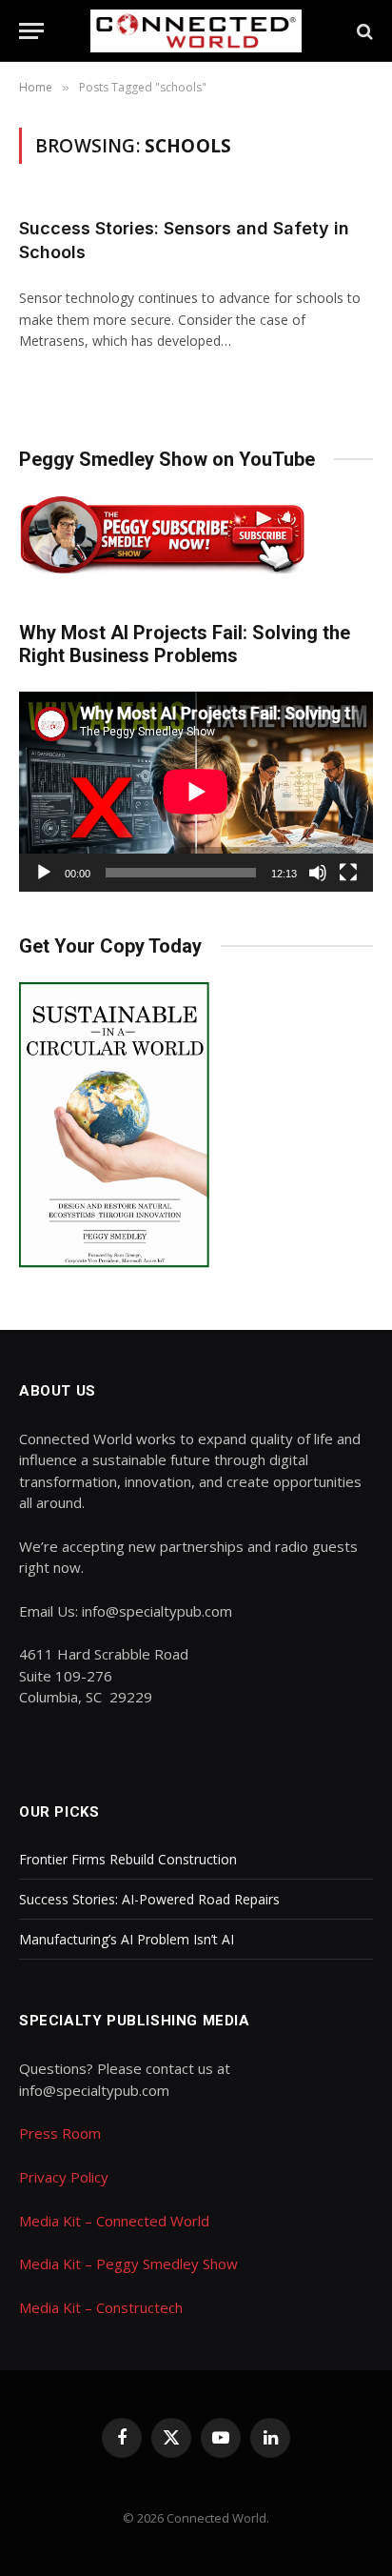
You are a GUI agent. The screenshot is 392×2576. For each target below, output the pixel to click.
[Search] (363, 31)
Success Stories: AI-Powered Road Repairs (149, 1899)
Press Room (60, 2133)
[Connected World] (196, 31)
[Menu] (31, 31)
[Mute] (318, 873)
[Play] (44, 873)
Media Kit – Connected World (114, 2221)
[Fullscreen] (348, 873)
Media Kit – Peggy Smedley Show (128, 2264)
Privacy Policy (64, 2177)
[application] (196, 791)
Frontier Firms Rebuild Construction (128, 1859)
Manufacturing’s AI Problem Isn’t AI (127, 1939)
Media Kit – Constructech (101, 2307)
